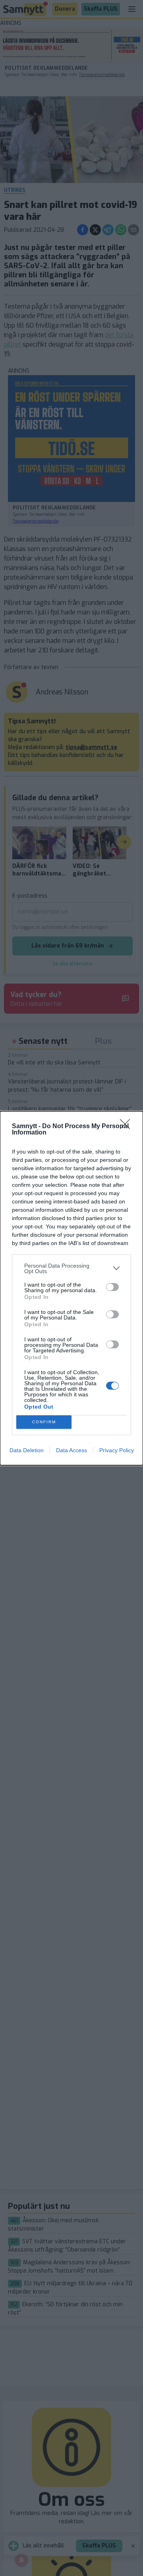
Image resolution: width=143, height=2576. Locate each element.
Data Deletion (27, 1450)
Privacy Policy (117, 1450)
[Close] (128, 1127)
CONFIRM (44, 1422)
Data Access (71, 1450)
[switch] (112, 1287)
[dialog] (71, 1288)
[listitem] (71, 1268)
